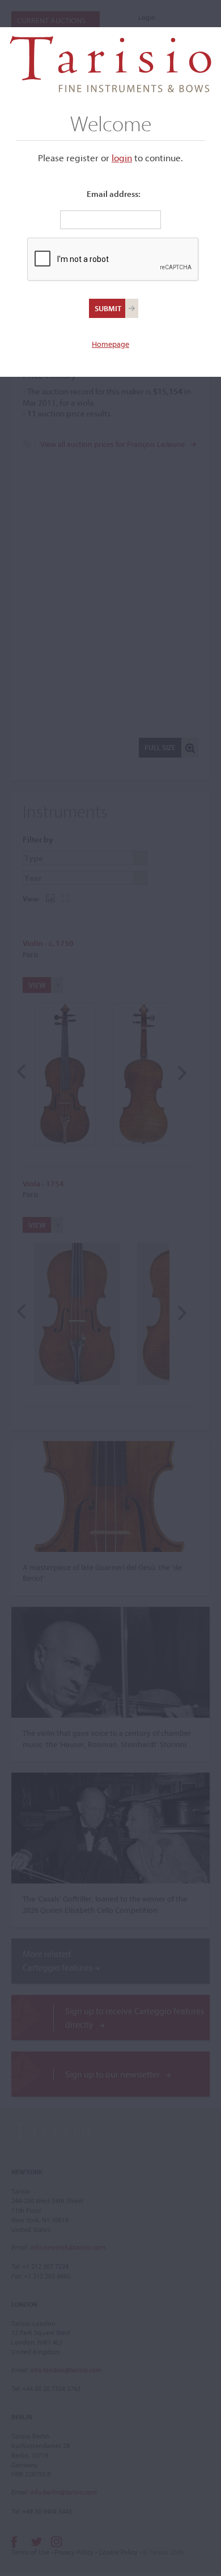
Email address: (114, 194)
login (122, 158)
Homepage (110, 344)
